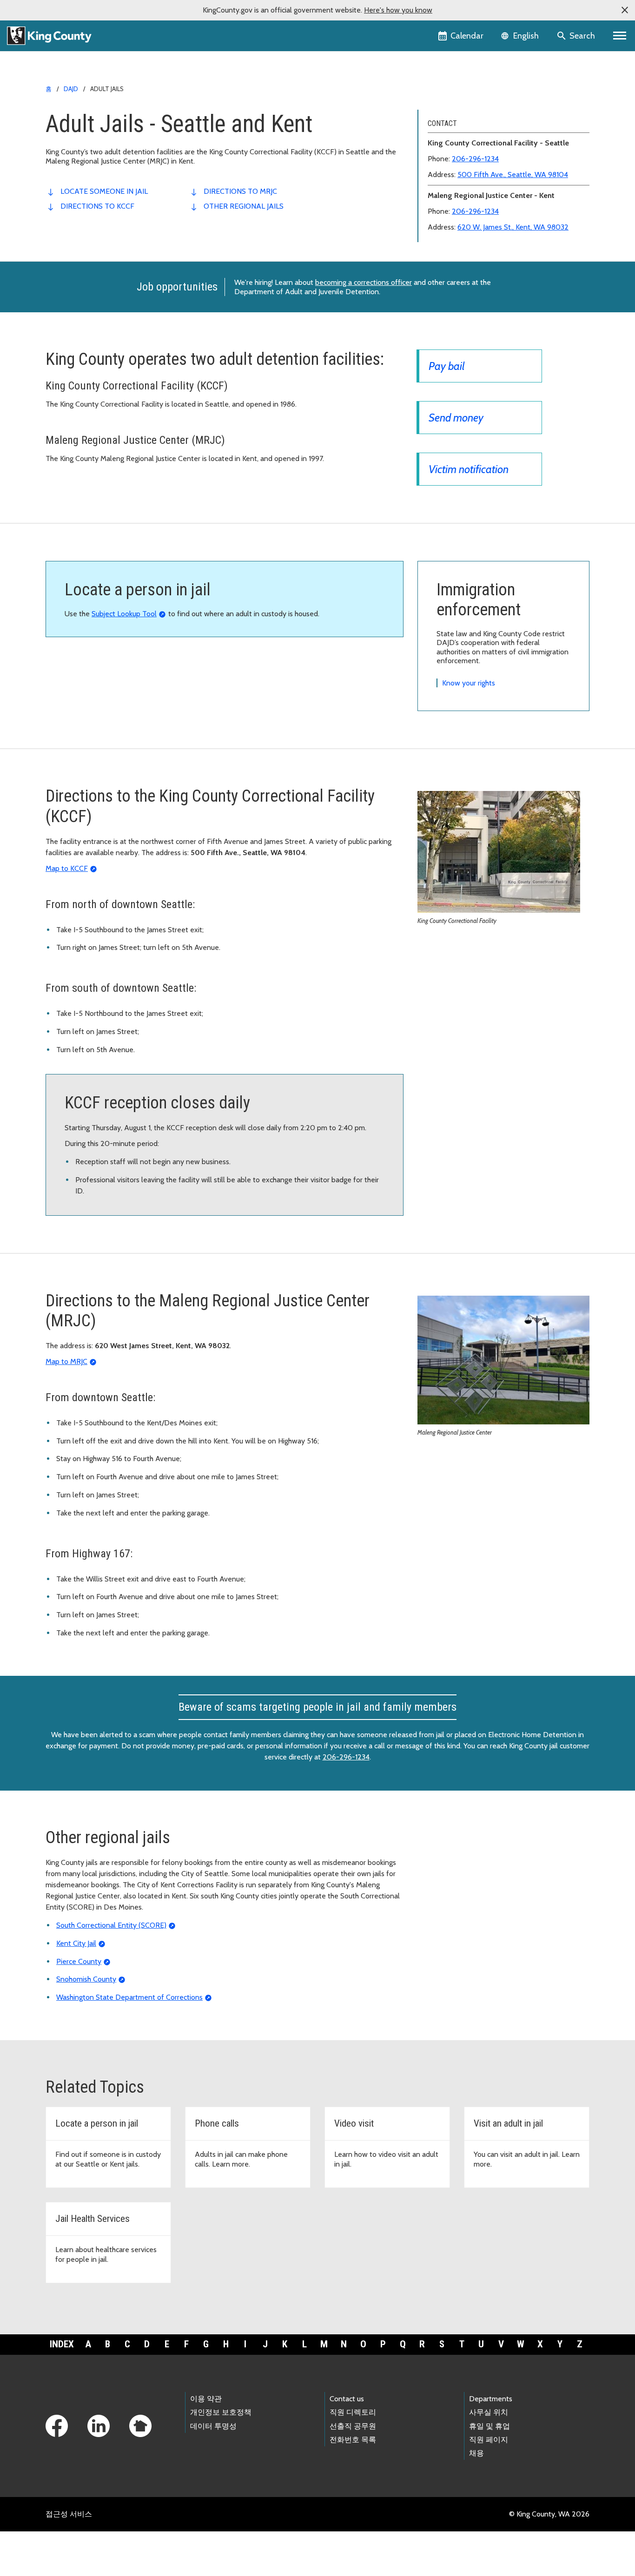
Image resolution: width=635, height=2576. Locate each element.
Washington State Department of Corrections (129, 1997)
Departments (491, 2399)
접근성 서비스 (69, 2514)
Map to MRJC (66, 1361)
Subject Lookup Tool (124, 614)
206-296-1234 (475, 159)
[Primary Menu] (620, 36)
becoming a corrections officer (364, 282)
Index (62, 2344)
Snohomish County (86, 1979)
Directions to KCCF (97, 206)
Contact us (347, 2399)
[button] (625, 10)
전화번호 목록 (353, 2440)
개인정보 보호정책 (221, 2412)
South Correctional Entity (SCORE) (111, 1925)
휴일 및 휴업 (489, 2426)
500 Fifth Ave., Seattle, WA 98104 (513, 175)
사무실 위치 (489, 2412)
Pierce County (79, 1961)
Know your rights (469, 683)
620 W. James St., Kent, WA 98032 (513, 227)
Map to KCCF (67, 868)
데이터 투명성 (213, 2426)
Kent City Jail (76, 1943)
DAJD (71, 89)
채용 (476, 2453)
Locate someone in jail (104, 191)
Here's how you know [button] (398, 10)
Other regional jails (244, 206)
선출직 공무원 (353, 2426)
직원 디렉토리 (353, 2412)
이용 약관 (206, 2399)
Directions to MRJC (240, 191)
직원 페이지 (489, 2440)
